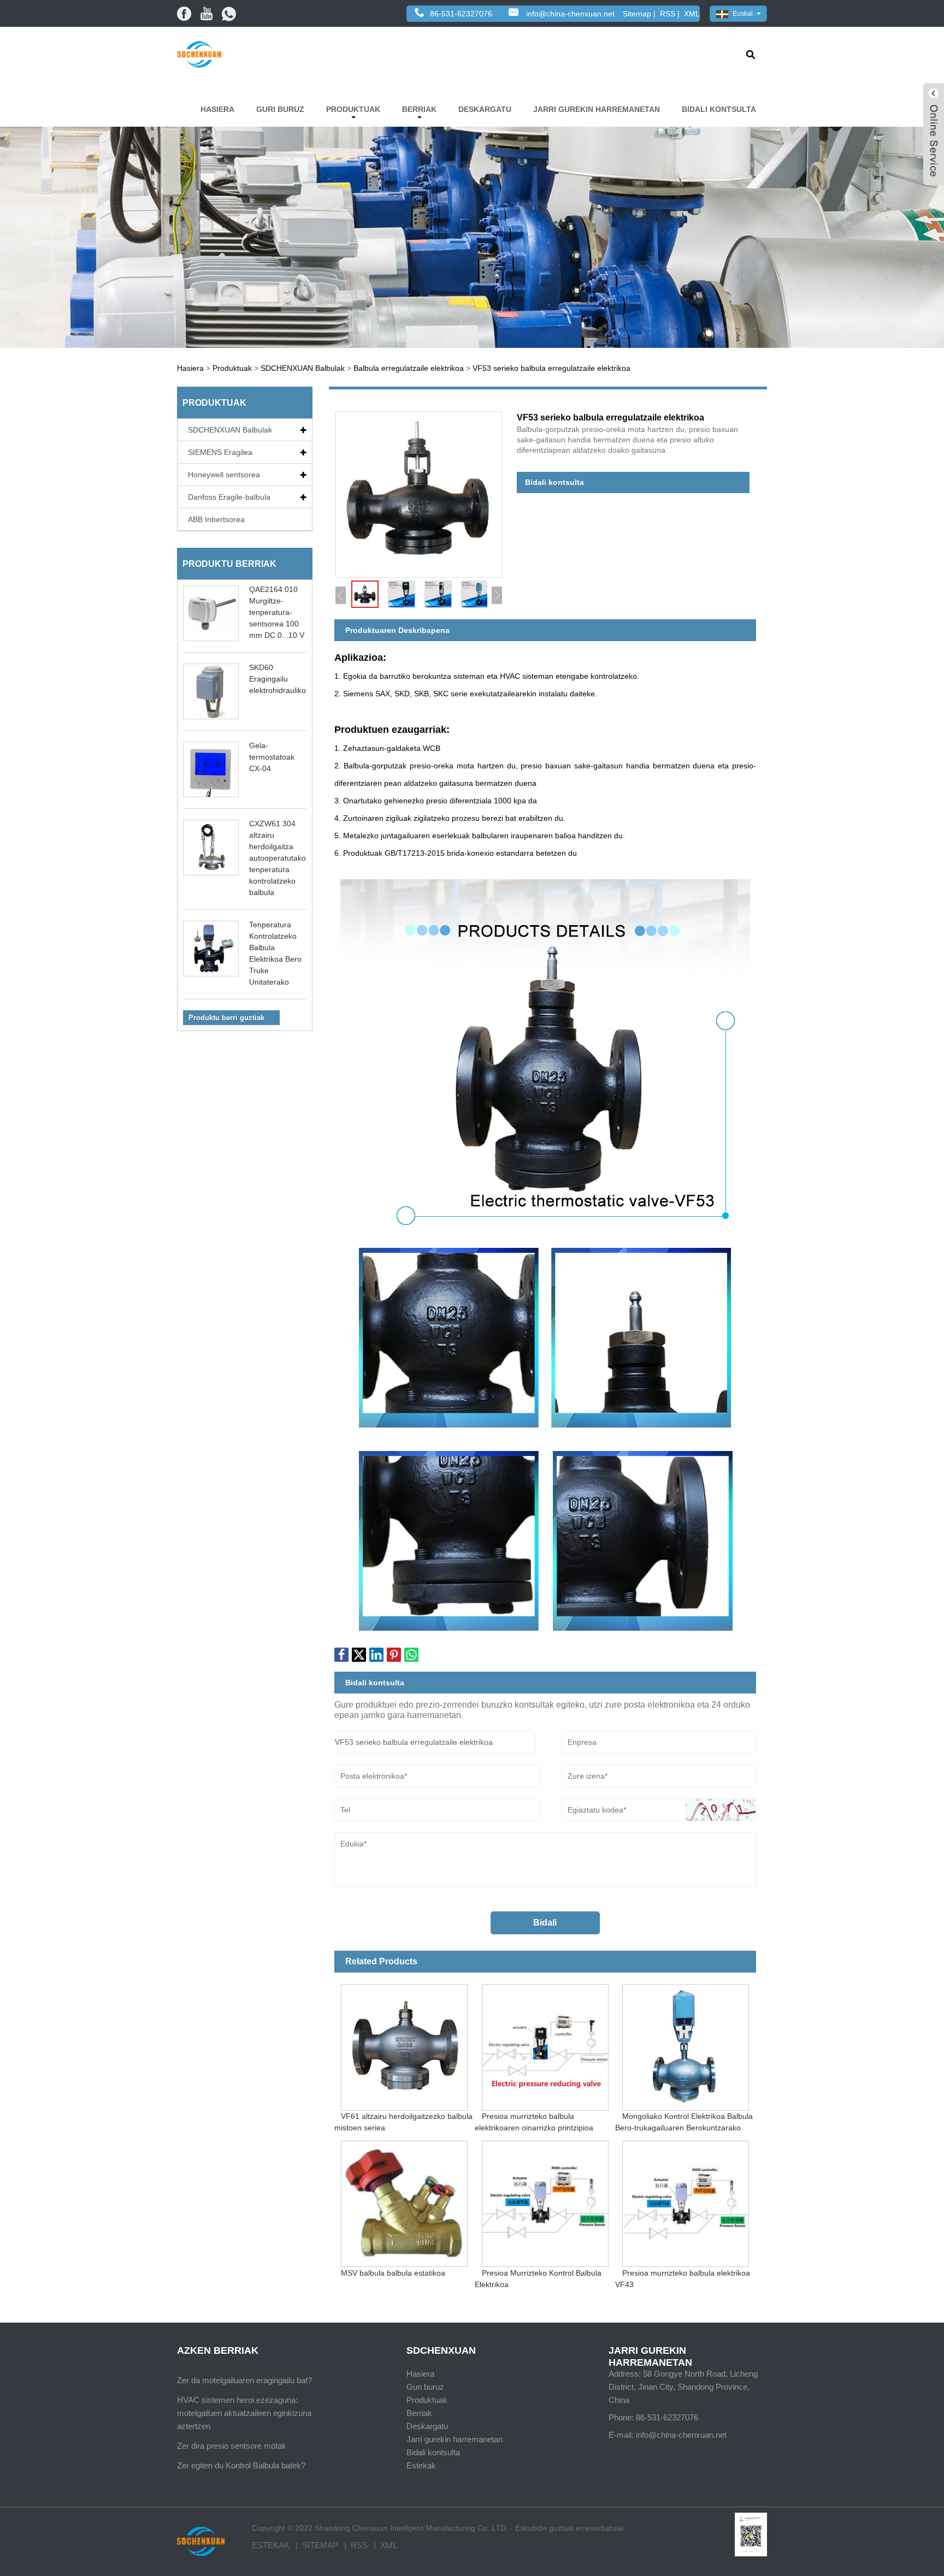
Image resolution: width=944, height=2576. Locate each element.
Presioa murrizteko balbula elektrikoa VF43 (683, 2278)
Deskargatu (485, 109)
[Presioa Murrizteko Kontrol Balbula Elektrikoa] (545, 2201)
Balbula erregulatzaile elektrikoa (409, 368)
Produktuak (353, 109)
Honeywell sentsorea (224, 475)
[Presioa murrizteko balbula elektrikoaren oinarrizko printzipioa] (545, 2044)
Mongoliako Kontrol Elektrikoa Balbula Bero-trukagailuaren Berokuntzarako (684, 2122)
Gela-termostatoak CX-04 (272, 757)
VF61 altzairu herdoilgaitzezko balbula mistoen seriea (404, 2122)
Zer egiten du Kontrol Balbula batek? (241, 2465)
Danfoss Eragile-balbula (229, 497)
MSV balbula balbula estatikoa (393, 2272)
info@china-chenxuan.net (570, 14)
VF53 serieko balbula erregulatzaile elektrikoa (551, 368)
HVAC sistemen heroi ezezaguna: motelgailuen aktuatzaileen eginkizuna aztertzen (244, 2413)
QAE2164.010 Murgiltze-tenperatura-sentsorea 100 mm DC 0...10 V (277, 612)
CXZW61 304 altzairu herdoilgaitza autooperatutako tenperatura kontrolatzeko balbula (278, 858)
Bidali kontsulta (719, 109)
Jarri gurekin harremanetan (597, 109)
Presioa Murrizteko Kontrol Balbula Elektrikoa (538, 2278)
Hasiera (217, 109)
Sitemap (637, 14)
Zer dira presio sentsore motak (232, 2446)
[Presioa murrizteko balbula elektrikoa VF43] (685, 2201)
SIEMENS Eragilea (220, 452)
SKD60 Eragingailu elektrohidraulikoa (280, 679)
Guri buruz (280, 109)
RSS (668, 14)
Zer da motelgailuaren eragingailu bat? (244, 2380)
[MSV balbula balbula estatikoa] (405, 2201)
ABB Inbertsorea (216, 519)
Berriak (419, 109)
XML (692, 14)
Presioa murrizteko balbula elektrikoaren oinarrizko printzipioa (534, 2122)
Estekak (421, 2465)
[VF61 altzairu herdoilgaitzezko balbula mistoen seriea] (405, 2044)
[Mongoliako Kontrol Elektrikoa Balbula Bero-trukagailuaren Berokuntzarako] (685, 2044)
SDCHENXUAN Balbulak (303, 368)
